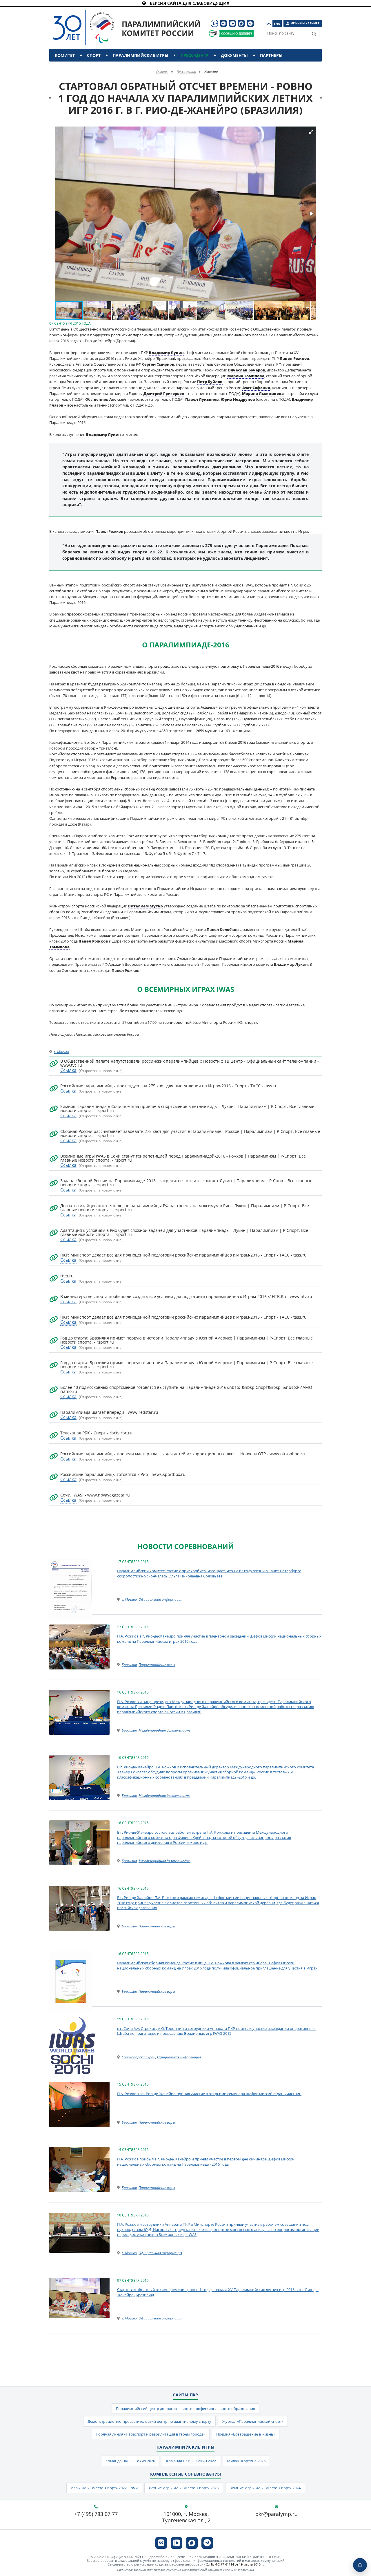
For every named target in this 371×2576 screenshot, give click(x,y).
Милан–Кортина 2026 (246, 2461)
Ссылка (68, 1070)
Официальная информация (160, 1599)
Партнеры (271, 55)
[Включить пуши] (360, 2565)
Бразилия (129, 1665)
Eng (277, 24)
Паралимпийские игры (141, 55)
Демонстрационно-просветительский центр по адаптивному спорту (149, 2421)
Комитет (65, 55)
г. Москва (61, 1052)
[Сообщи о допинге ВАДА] (213, 34)
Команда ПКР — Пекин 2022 (191, 2461)
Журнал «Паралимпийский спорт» (253, 2421)
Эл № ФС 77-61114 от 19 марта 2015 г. (235, 2564)
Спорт (94, 55)
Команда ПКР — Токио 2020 (130, 2461)
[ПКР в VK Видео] (232, 23)
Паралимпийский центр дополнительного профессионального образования (185, 2409)
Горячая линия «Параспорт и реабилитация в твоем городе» (151, 2434)
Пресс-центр (195, 55)
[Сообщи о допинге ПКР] (236, 34)
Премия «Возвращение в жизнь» (246, 2434)
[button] (311, 132)
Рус (268, 24)
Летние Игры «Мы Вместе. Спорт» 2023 (184, 2488)
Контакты (67, 68)
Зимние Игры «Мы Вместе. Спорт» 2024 (265, 2488)
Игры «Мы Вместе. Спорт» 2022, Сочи (104, 2488)
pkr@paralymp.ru (277, 2514)
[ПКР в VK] (223, 23)
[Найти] (314, 34)
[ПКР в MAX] (241, 23)
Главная (162, 72)
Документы (234, 55)
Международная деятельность (164, 1730)
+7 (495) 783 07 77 (96, 2514)
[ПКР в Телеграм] (250, 23)
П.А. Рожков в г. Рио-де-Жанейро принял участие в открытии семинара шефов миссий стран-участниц (209, 2094)
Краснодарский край (139, 2057)
